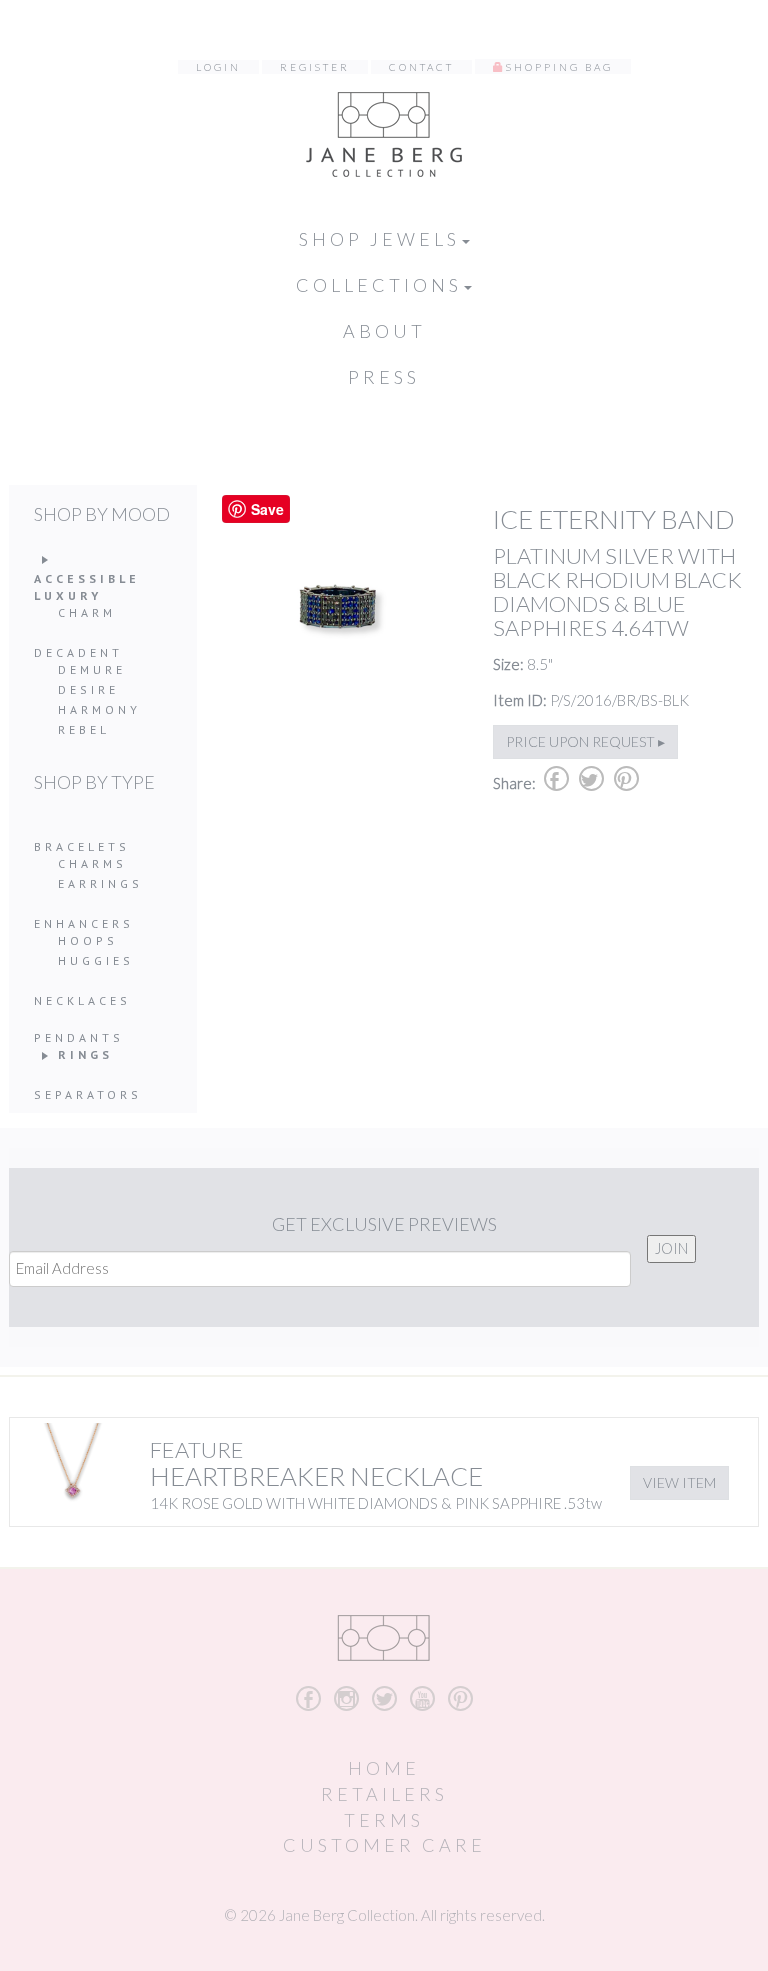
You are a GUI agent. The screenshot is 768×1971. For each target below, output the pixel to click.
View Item (679, 1482)
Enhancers (84, 923)
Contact (421, 67)
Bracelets (82, 846)
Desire (88, 689)
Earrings (100, 883)
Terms (384, 1820)
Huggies (96, 960)
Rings (85, 1054)
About (384, 331)
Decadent (78, 652)
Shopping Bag (559, 67)
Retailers (384, 1794)
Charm (87, 612)
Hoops (88, 940)
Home (384, 1768)
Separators (88, 1094)
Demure (92, 669)
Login (218, 67)
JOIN (671, 1248)
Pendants (79, 1037)
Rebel (84, 729)
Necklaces (82, 1000)
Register (315, 67)
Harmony (99, 709)
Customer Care (384, 1845)
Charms (92, 863)
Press (384, 377)
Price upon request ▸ (585, 741)
